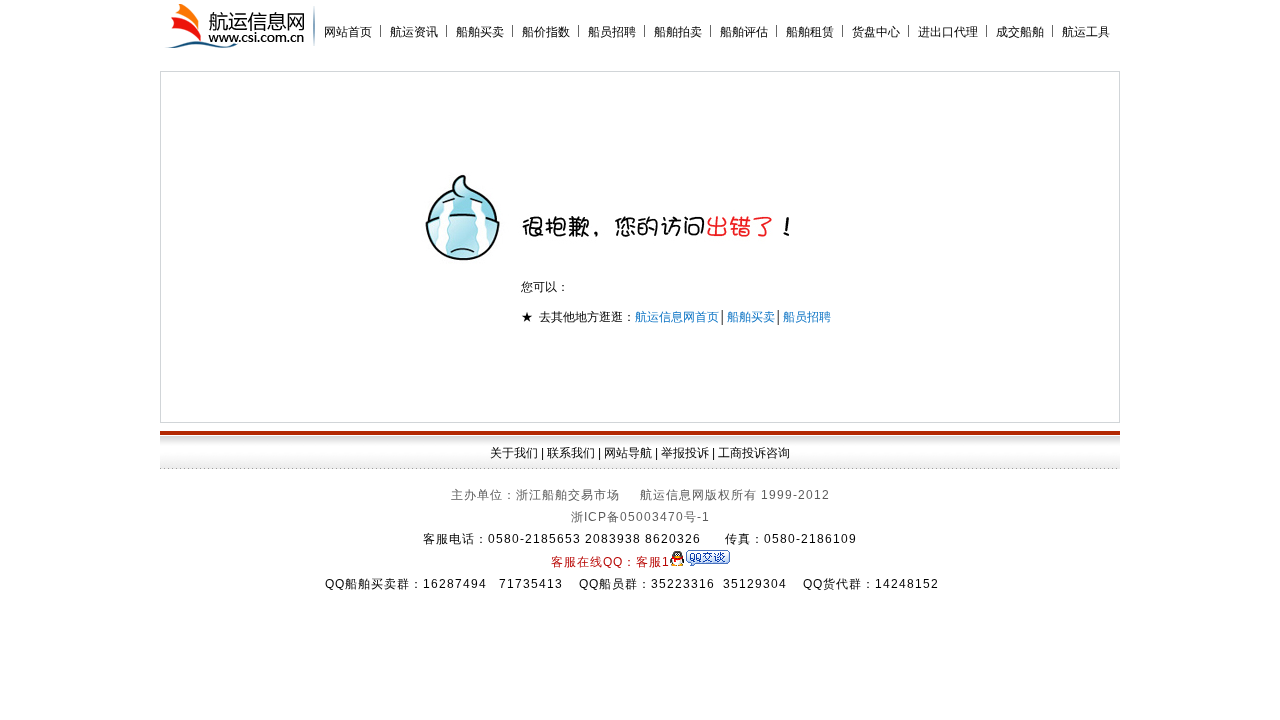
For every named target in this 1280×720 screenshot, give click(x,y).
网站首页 (348, 32)
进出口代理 (948, 32)
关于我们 (514, 453)
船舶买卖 (480, 32)
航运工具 (1086, 32)
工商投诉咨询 (754, 453)
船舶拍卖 (678, 32)
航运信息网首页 (677, 317)
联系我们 (571, 453)
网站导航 (628, 453)
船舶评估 (744, 32)
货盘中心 (876, 32)
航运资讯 (414, 32)
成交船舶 (1020, 32)
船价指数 (546, 32)
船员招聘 (612, 32)
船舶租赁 (810, 32)
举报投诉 (685, 453)
